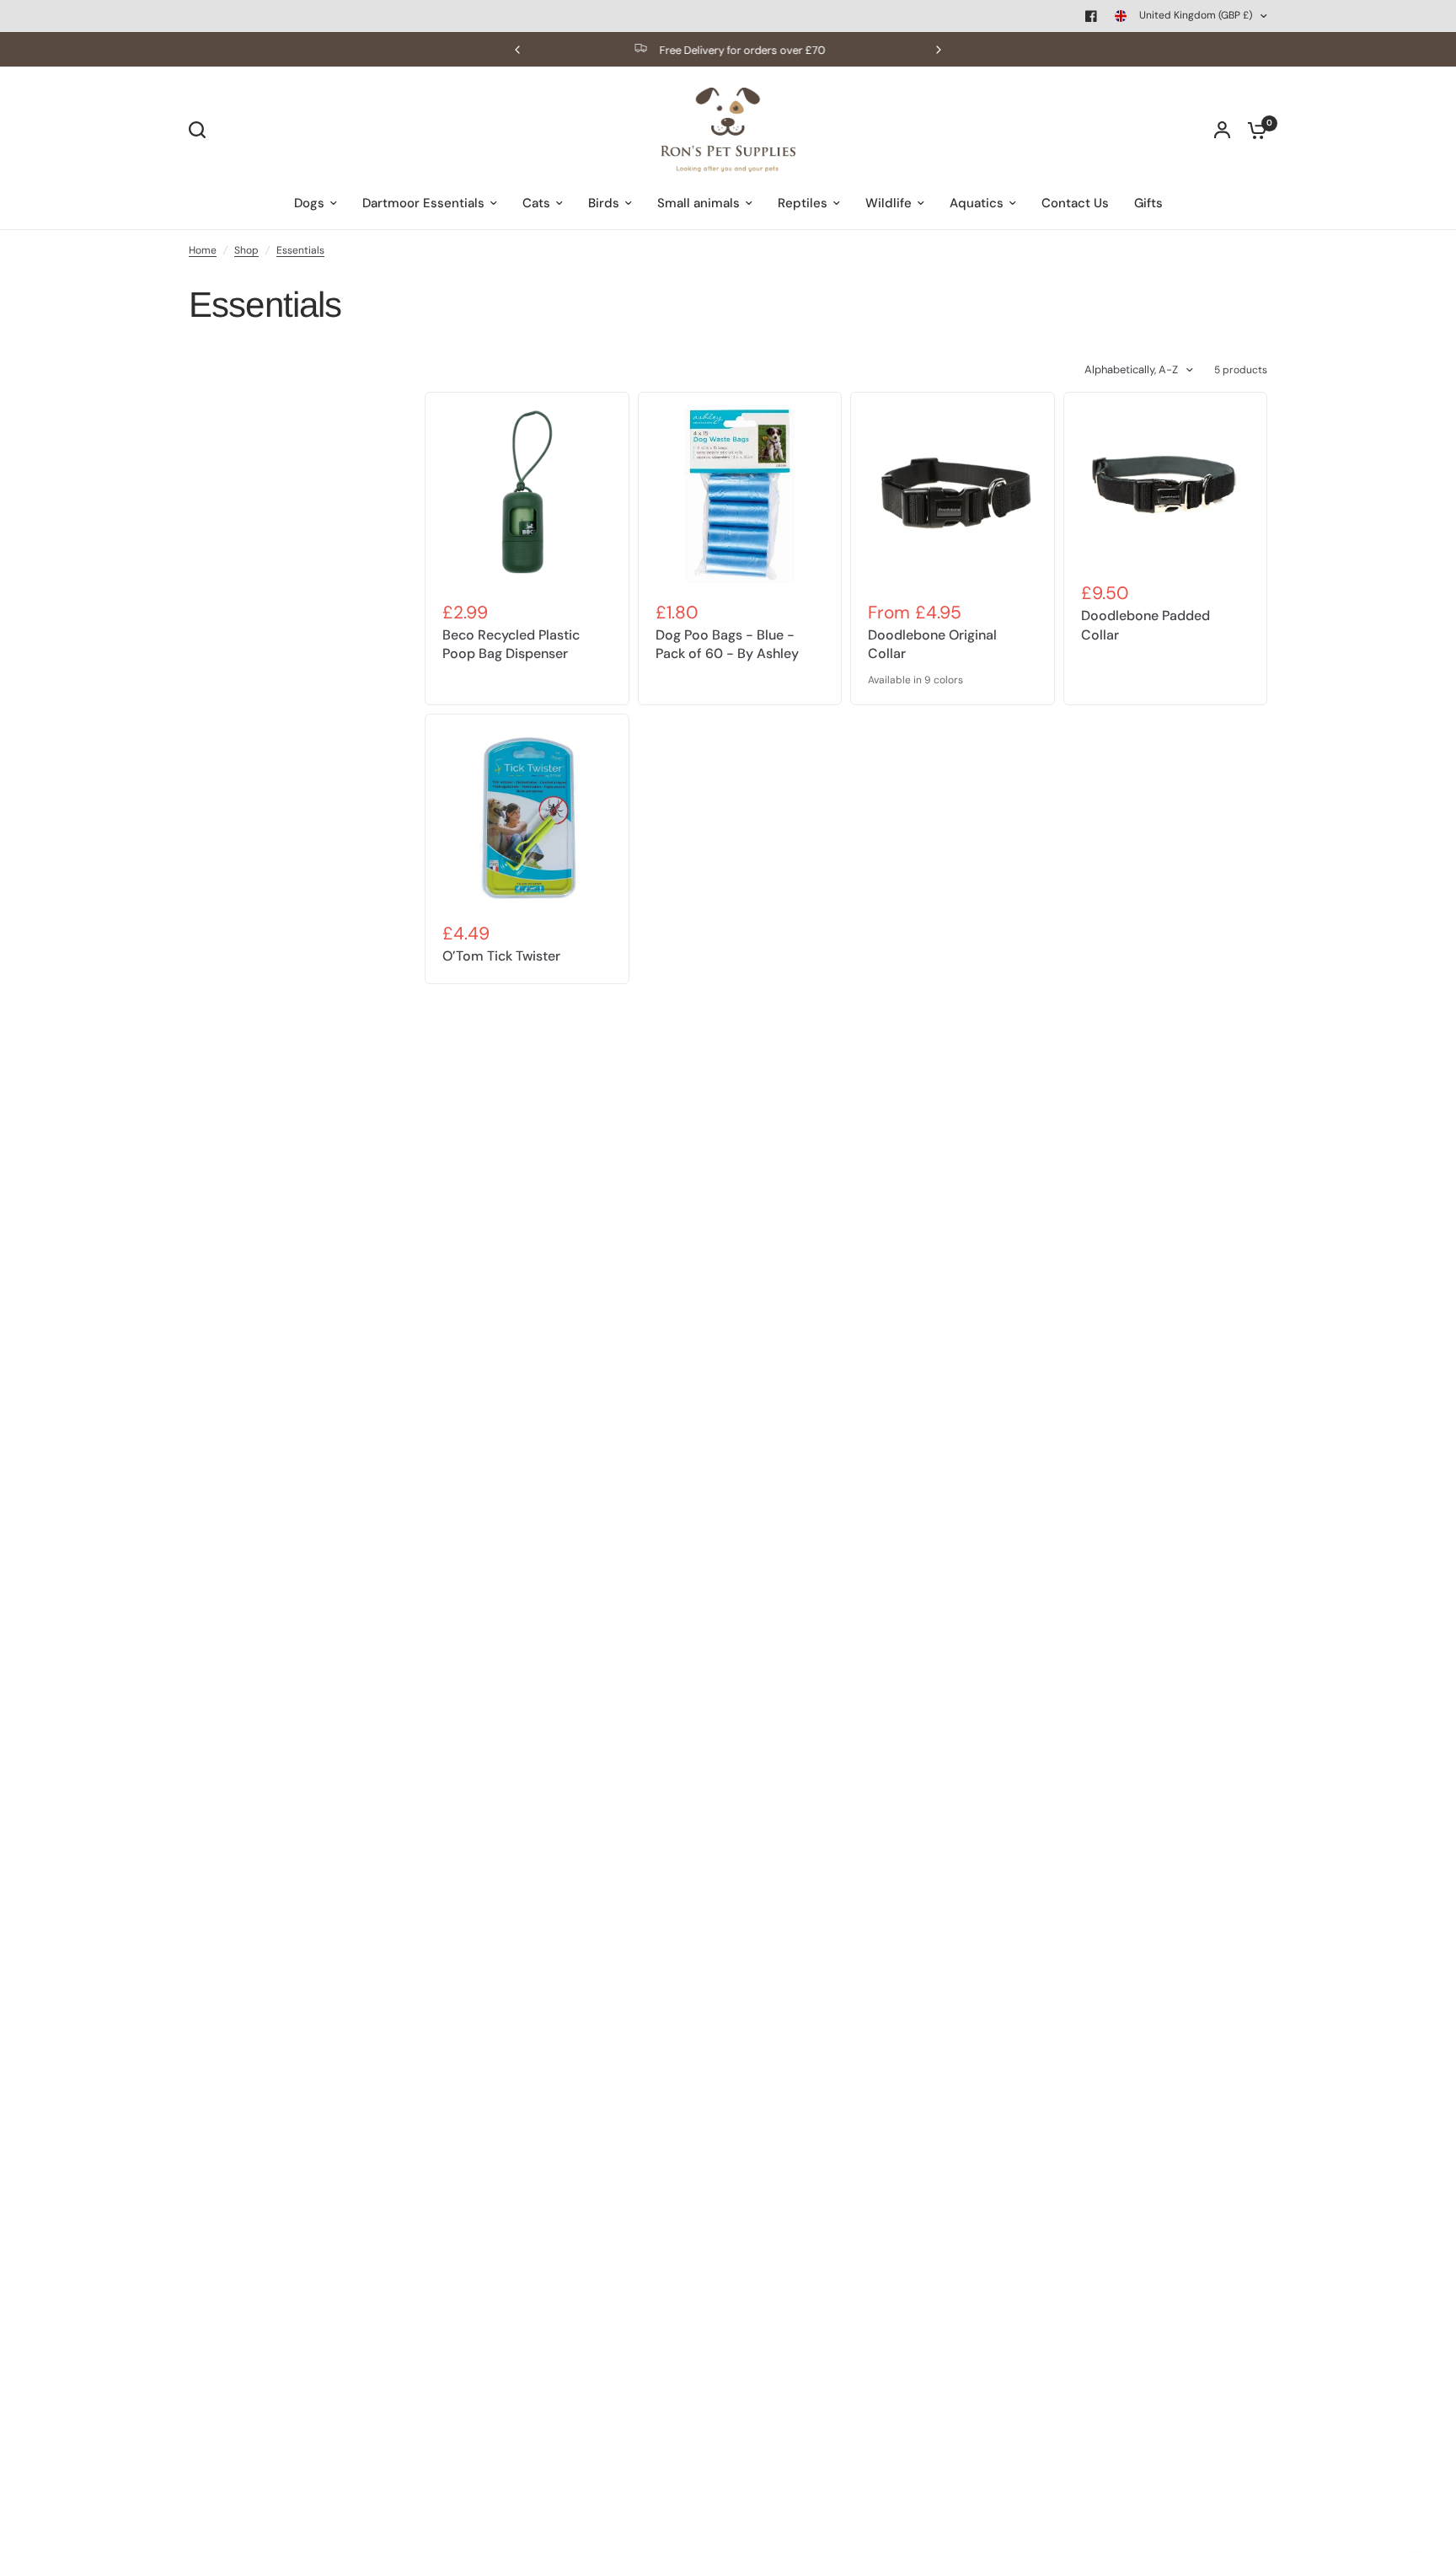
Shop (246, 250)
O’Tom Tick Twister (501, 956)
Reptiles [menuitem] (803, 203)
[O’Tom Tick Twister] (527, 816)
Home (203, 250)
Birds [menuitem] (604, 203)
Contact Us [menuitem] (1075, 203)
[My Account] (1222, 130)
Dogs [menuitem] (309, 203)
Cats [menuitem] (536, 203)
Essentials (300, 250)
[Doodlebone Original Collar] (953, 494)
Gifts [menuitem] (1148, 203)
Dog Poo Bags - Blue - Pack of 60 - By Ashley (727, 644)
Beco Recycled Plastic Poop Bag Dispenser (511, 644)
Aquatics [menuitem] (977, 203)
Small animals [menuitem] (699, 203)
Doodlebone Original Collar (932, 644)
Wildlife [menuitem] (889, 203)
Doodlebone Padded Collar (1146, 625)
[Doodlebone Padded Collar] (1166, 484)
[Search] (201, 130)
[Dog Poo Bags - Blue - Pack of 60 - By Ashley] (740, 494)
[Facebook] (1091, 16)
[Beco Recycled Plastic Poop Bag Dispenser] (527, 494)
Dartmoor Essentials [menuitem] (423, 203)
